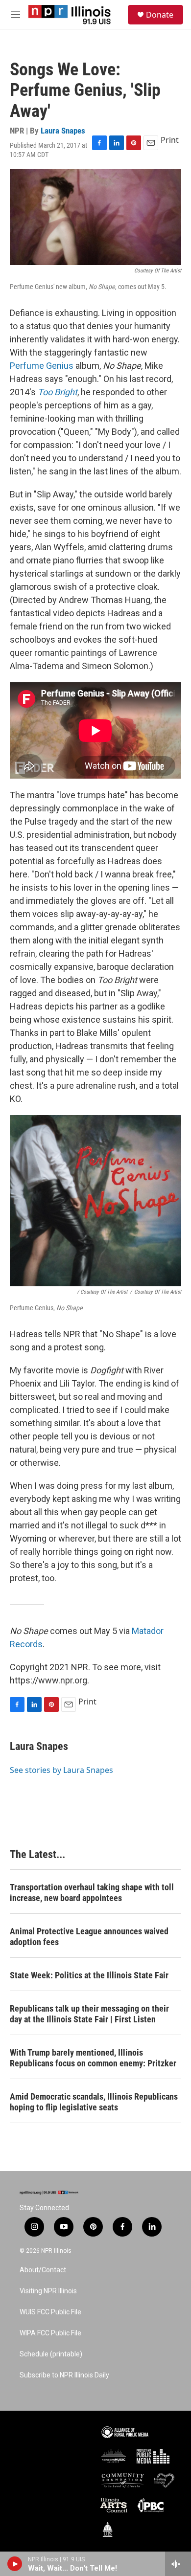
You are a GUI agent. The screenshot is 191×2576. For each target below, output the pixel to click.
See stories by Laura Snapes (61, 1770)
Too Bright (58, 392)
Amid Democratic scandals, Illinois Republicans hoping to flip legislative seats (94, 2102)
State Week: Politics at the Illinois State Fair (89, 1975)
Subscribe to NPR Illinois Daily (64, 2375)
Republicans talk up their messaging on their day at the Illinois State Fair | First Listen (89, 2014)
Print (170, 140)
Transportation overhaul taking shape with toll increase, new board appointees (92, 1893)
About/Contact (43, 2270)
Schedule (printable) (51, 2354)
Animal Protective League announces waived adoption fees (89, 1937)
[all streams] (178, 2564)
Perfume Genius (42, 366)
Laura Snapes (63, 131)
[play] (15, 2564)
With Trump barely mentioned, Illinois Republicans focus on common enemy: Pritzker (93, 2058)
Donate (160, 15)
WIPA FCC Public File (50, 2333)
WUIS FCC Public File (50, 2312)
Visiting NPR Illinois (48, 2291)
